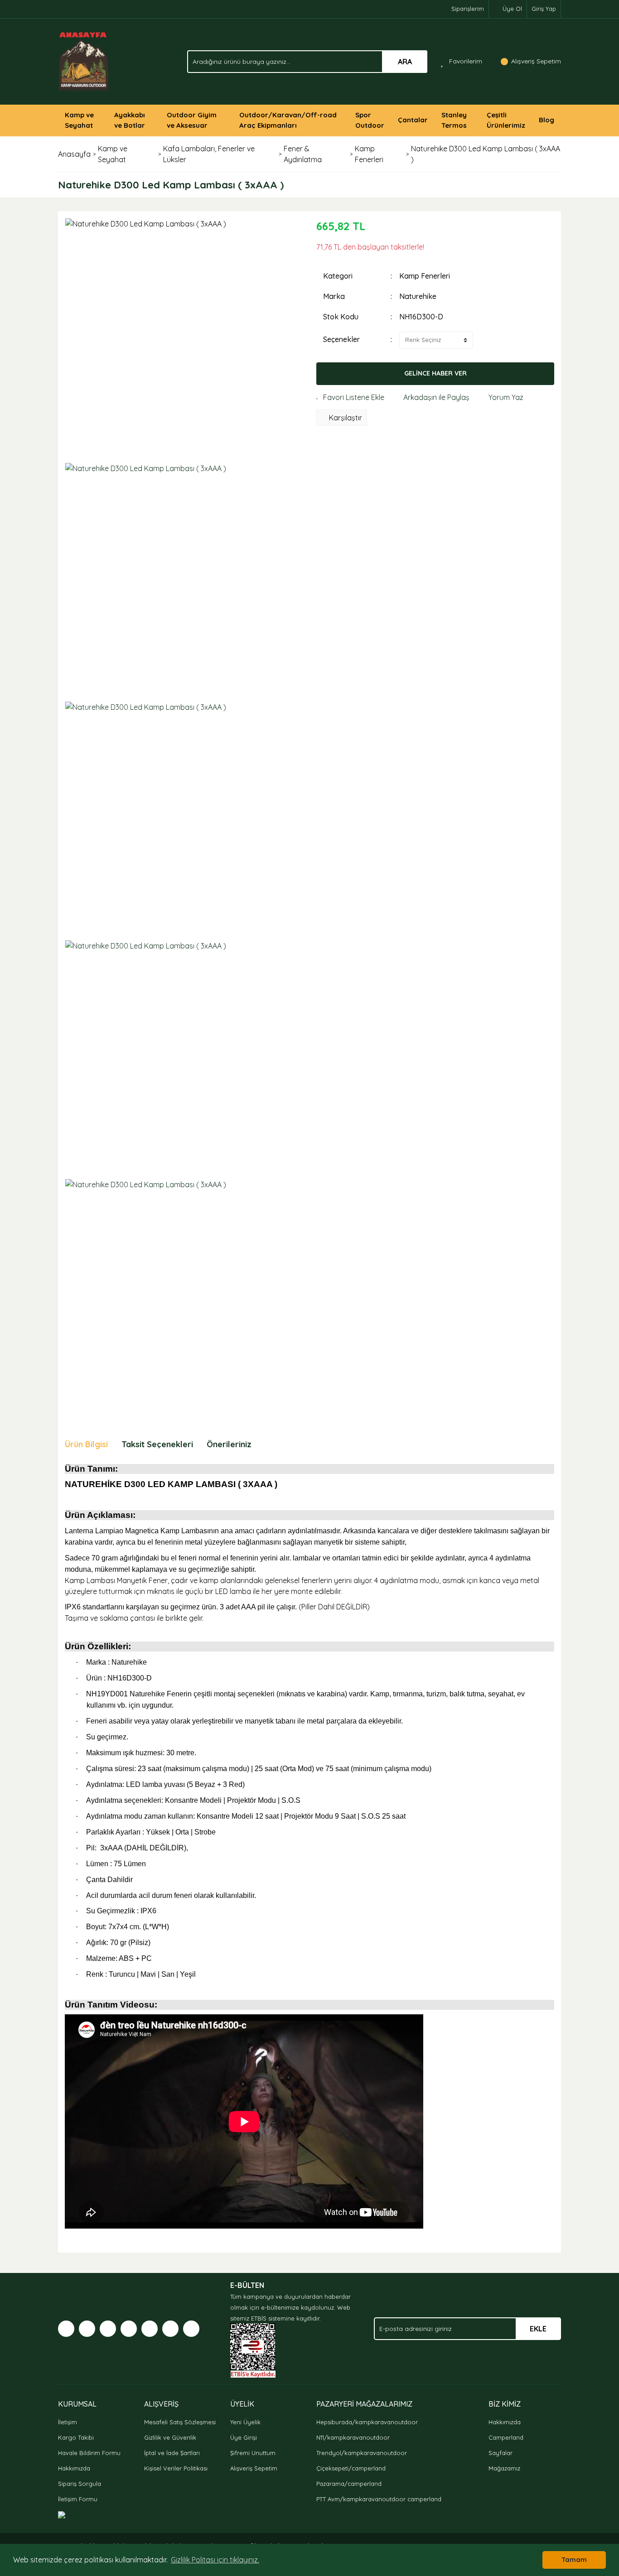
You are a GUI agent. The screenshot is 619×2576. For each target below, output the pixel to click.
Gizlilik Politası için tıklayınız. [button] (215, 2560)
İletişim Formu (78, 2499)
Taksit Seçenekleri (157, 1444)
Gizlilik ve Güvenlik (170, 2437)
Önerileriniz (229, 1444)
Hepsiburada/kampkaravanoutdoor (367, 2422)
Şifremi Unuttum (253, 2453)
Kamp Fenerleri (425, 276)
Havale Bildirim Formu (89, 2453)
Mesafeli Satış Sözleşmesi (180, 2422)
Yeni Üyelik (245, 2422)
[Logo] (84, 61)
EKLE (538, 2329)
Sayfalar (501, 2453)
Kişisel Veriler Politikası (176, 2468)
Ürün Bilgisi (86, 1444)
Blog (546, 120)
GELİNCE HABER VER (435, 373)
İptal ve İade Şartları (172, 2453)
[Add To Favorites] (350, 397)
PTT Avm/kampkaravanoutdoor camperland (379, 2499)
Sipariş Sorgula (80, 2484)
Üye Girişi (244, 2437)
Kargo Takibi (76, 2437)
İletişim (68, 2422)
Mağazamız (504, 2468)
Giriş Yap (544, 9)
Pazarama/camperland (349, 2484)
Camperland (506, 2437)
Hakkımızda (74, 2468)
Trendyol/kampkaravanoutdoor (362, 2453)
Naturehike (418, 296)
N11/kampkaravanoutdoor (353, 2437)
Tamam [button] (574, 2560)
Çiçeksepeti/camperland (351, 2468)
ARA (405, 62)
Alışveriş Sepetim (254, 2468)
